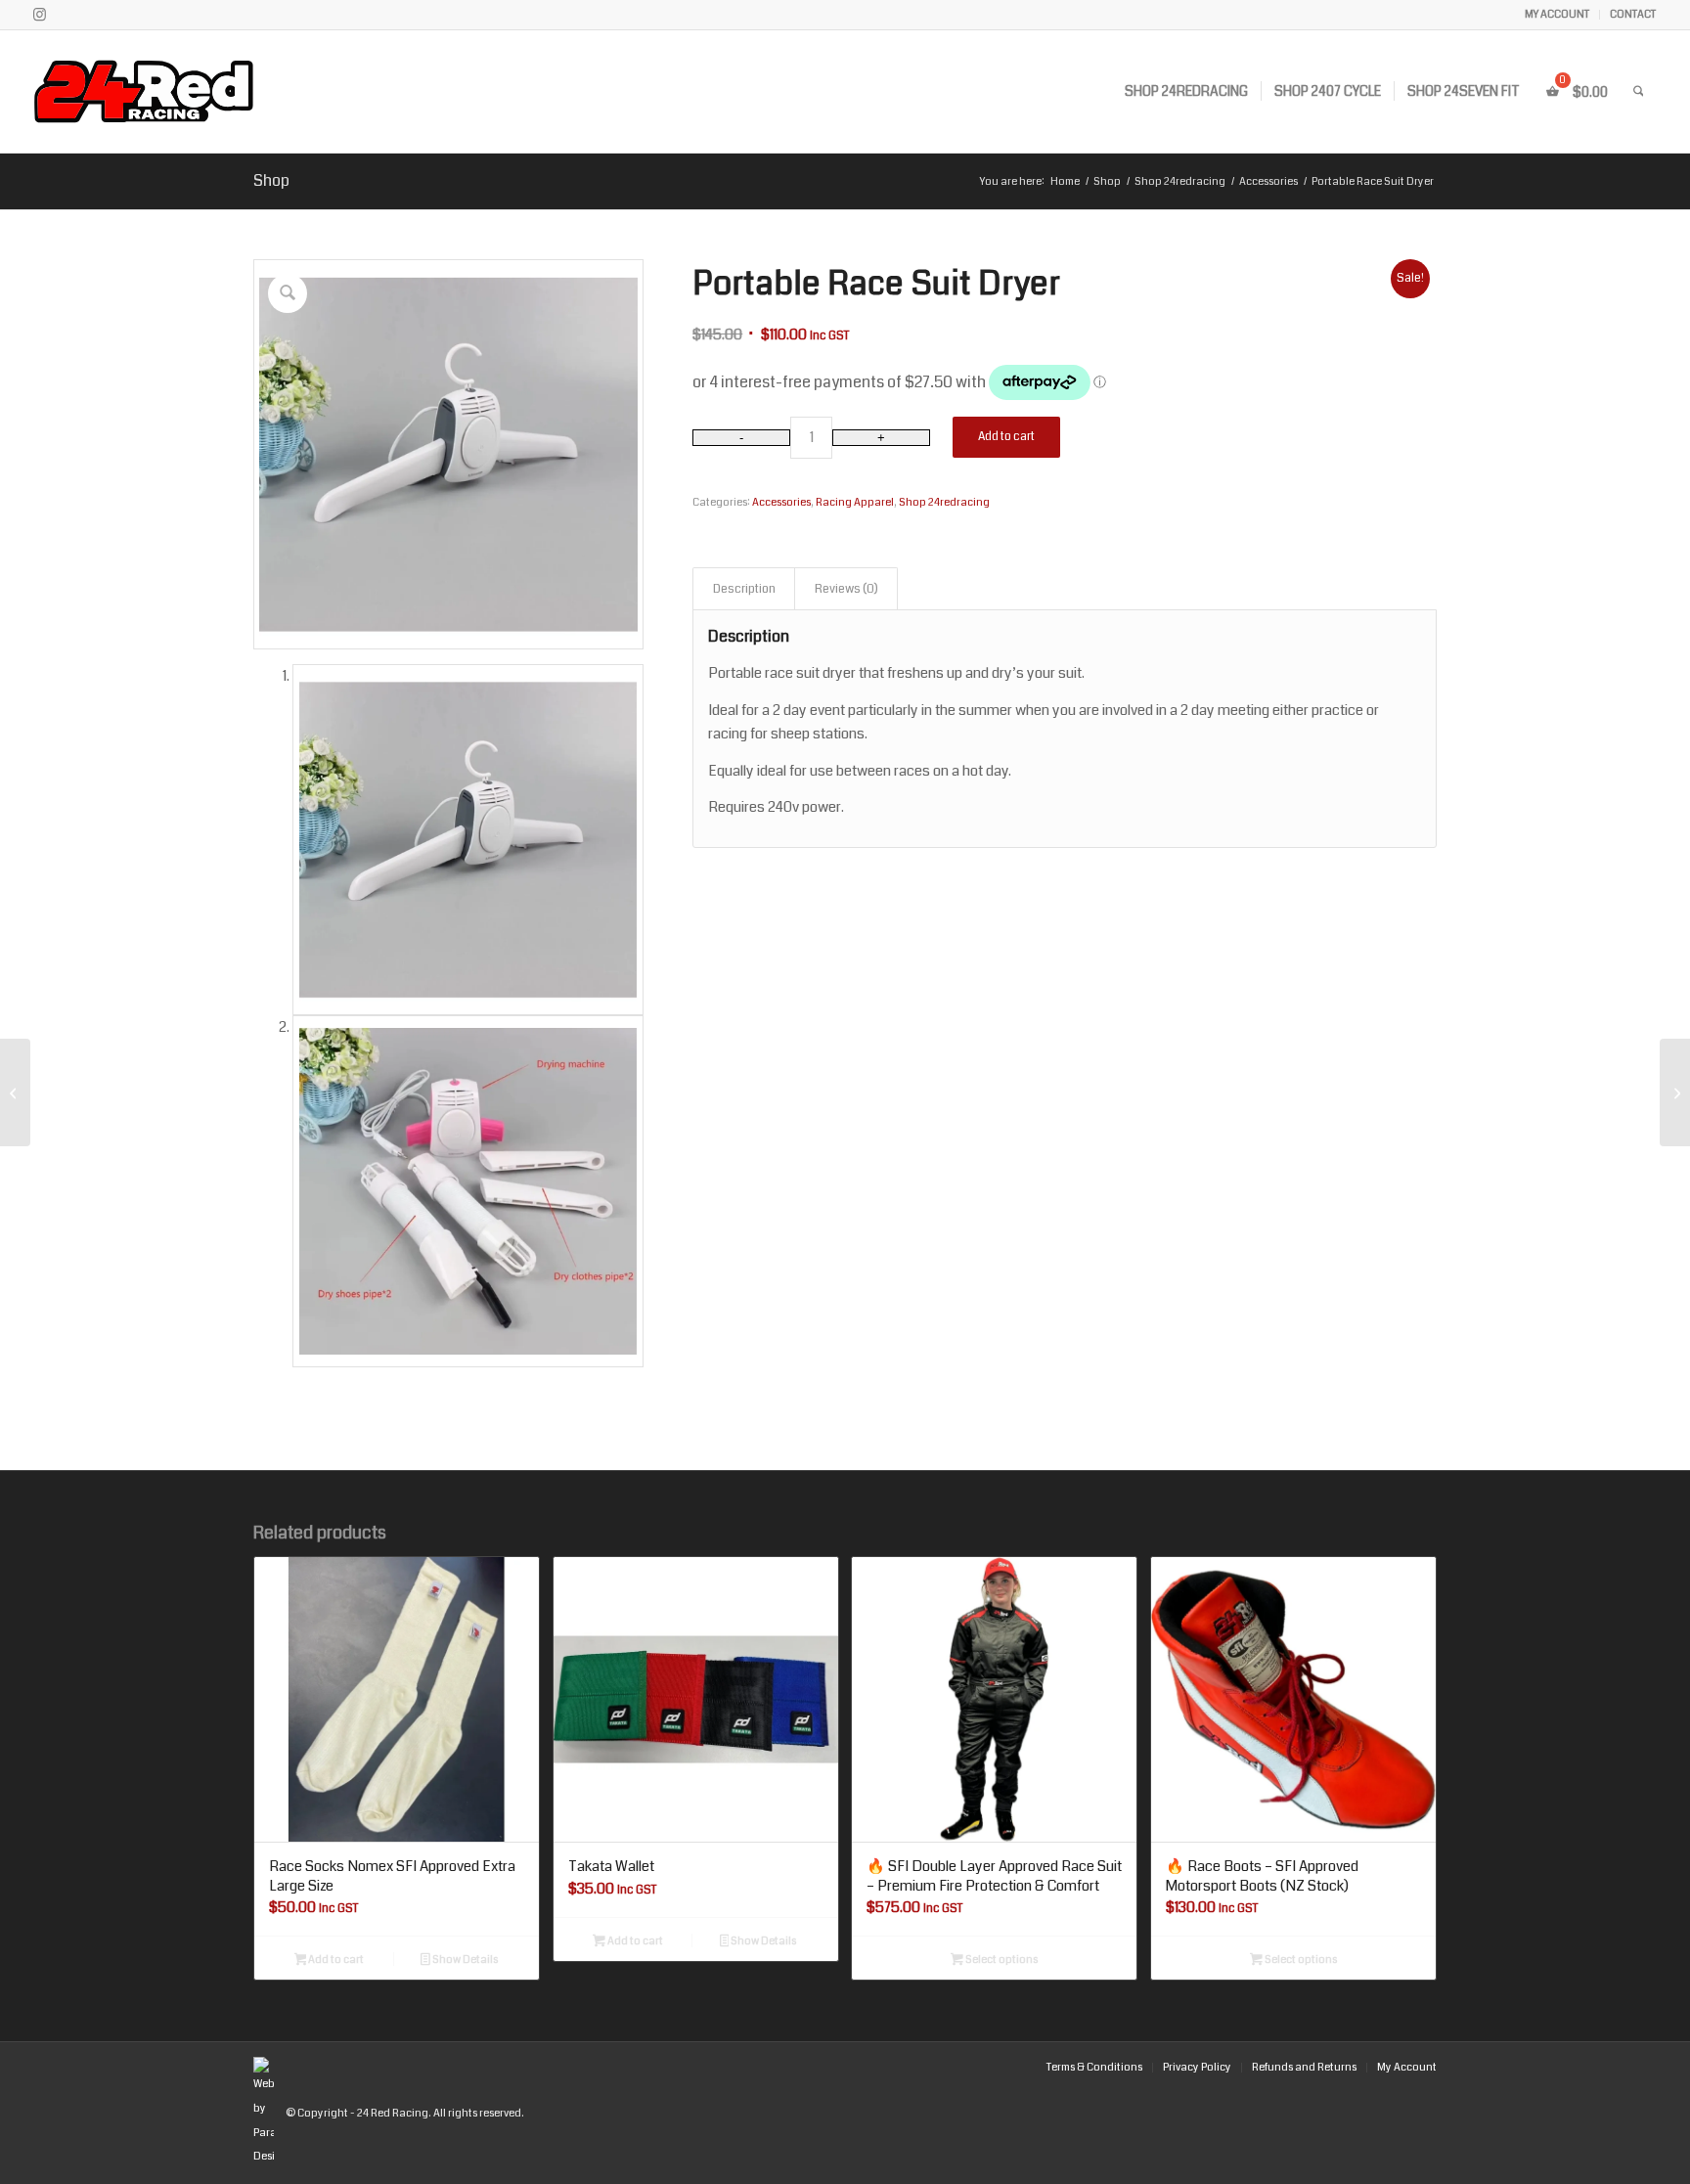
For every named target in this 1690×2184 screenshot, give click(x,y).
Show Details (464, 1960)
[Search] (1639, 91)
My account (1557, 14)
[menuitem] (1557, 15)
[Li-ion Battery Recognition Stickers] (15, 1092)
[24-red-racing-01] (199, 91)
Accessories (781, 502)
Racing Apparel (855, 502)
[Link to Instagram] (40, 15)
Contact (1633, 14)
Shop (271, 180)
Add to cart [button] (335, 1960)
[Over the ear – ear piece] (1675, 1092)
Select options (1001, 1960)
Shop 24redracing (944, 502)
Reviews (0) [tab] (846, 589)
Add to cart (1006, 437)
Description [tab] (744, 589)
